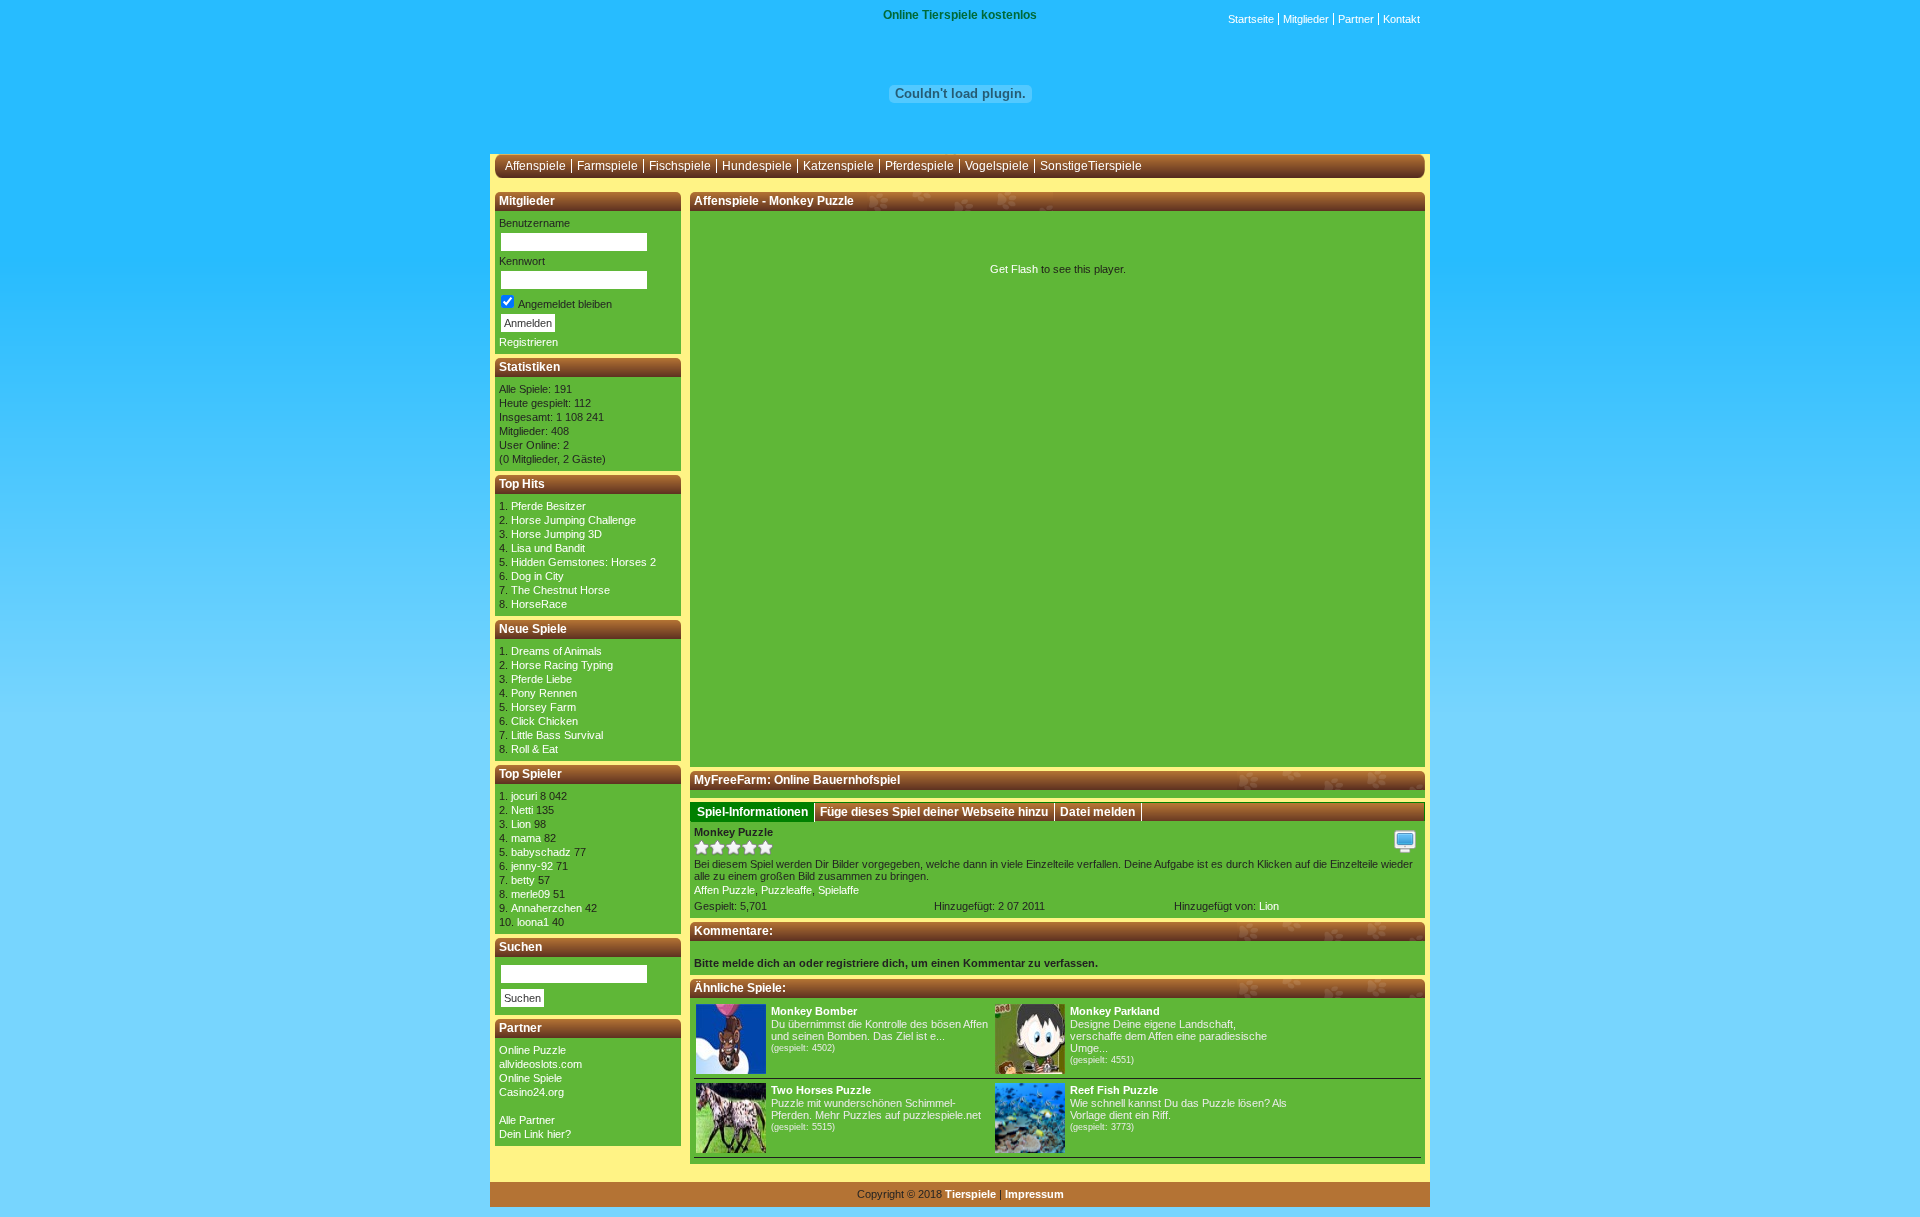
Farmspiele (607, 166)
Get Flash (1014, 269)
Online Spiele (530, 1078)
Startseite (1251, 19)
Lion (521, 824)
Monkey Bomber (814, 1011)
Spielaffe (838, 890)
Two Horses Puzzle (821, 1090)
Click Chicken (544, 721)
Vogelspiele (997, 166)
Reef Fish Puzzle (1114, 1090)
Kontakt (1401, 19)
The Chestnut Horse (560, 590)
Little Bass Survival (557, 735)
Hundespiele (757, 166)
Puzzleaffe (786, 890)
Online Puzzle (532, 1050)
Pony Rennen (544, 693)
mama (526, 838)
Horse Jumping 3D (556, 534)
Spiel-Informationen (752, 812)
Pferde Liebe (541, 679)
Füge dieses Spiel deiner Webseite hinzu (934, 812)
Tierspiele (970, 1194)
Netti (522, 810)
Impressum (1034, 1194)
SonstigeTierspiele (1091, 166)
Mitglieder (1306, 19)
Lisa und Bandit (548, 548)
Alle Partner (527, 1120)
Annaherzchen (546, 908)
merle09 (530, 894)
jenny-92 (532, 866)
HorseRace (539, 604)
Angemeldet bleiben (564, 304)
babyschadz (541, 852)
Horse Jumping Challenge (573, 520)
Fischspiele (680, 166)
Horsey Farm (543, 707)
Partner (1356, 19)
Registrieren (528, 342)
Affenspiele (535, 166)
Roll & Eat (534, 749)
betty (523, 880)
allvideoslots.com (540, 1064)
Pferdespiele (919, 166)
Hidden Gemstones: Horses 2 (583, 562)
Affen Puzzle (724, 890)
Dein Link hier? (535, 1134)
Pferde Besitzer (548, 506)
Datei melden (1097, 812)
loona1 (533, 922)
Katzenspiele (838, 166)
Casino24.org (531, 1092)
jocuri (524, 796)
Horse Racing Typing (562, 665)
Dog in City (537, 576)
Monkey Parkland (1115, 1011)
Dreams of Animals (556, 651)
